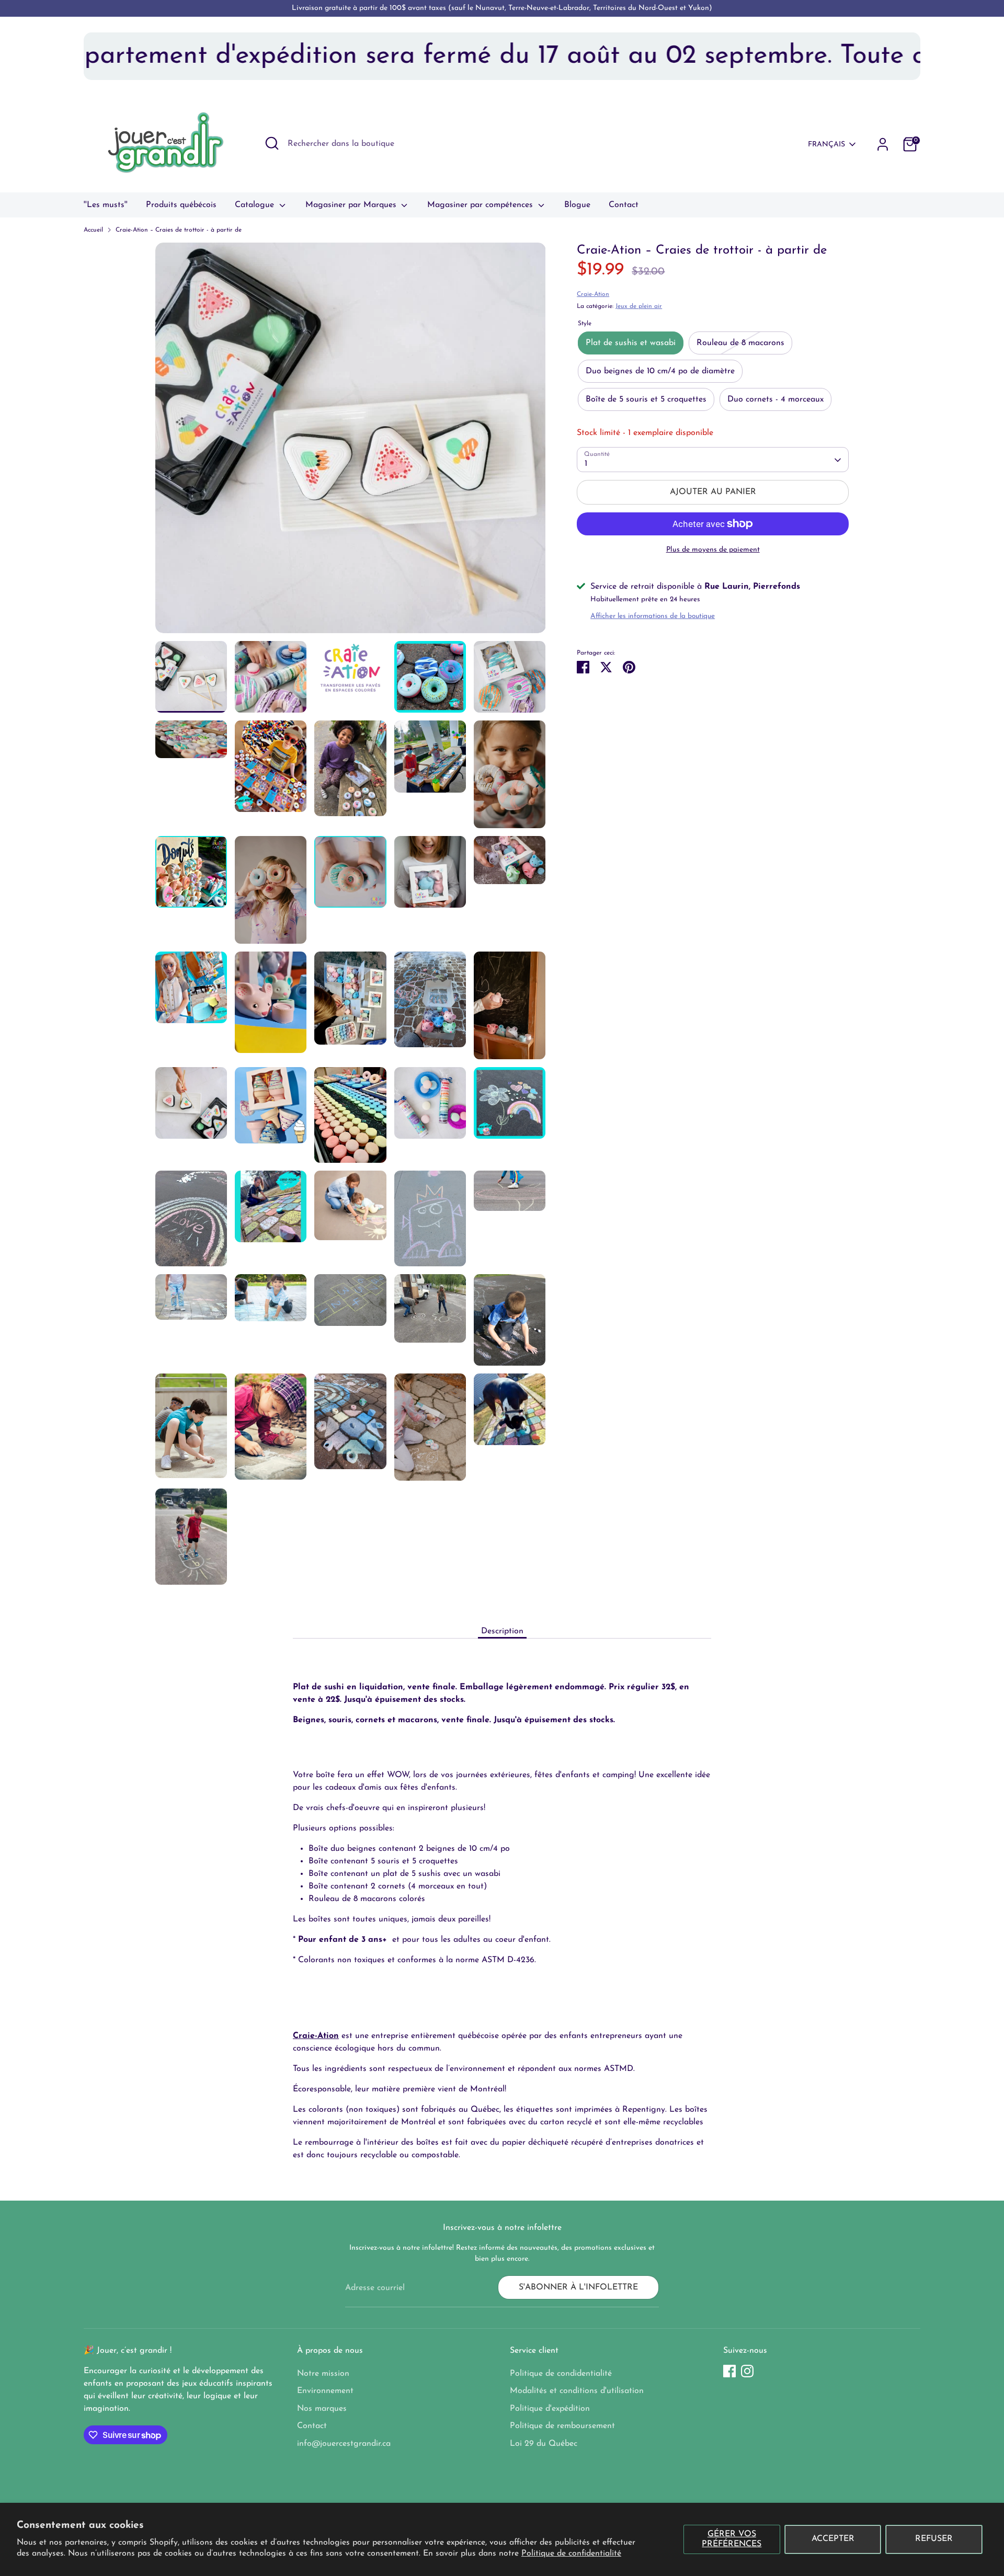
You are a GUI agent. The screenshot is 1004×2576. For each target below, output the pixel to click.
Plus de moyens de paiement (713, 550)
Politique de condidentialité (561, 2374)
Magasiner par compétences (481, 205)
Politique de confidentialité (571, 2554)
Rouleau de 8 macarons (740, 343)
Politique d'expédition (550, 2409)
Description (502, 1631)
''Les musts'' (106, 205)
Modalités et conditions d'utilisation (577, 2391)
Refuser (934, 2539)
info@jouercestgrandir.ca (344, 2444)
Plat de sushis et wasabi (631, 343)
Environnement (325, 2391)
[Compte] (883, 144)
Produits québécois (181, 205)
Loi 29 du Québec (544, 2444)
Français (826, 145)
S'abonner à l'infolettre (578, 2287)
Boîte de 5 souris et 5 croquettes (646, 399)
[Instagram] (747, 2371)
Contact (624, 205)
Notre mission (323, 2374)
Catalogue (256, 205)
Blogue (577, 205)
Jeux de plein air (639, 306)
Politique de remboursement (562, 2426)
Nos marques (322, 2409)
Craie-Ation (593, 294)
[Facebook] (729, 2371)
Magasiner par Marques (352, 205)
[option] (351, 442)
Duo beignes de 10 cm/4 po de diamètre (660, 371)
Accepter (833, 2539)
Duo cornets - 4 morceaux (775, 399)
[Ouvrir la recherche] (272, 143)
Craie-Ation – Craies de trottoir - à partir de (179, 230)
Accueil (93, 230)
